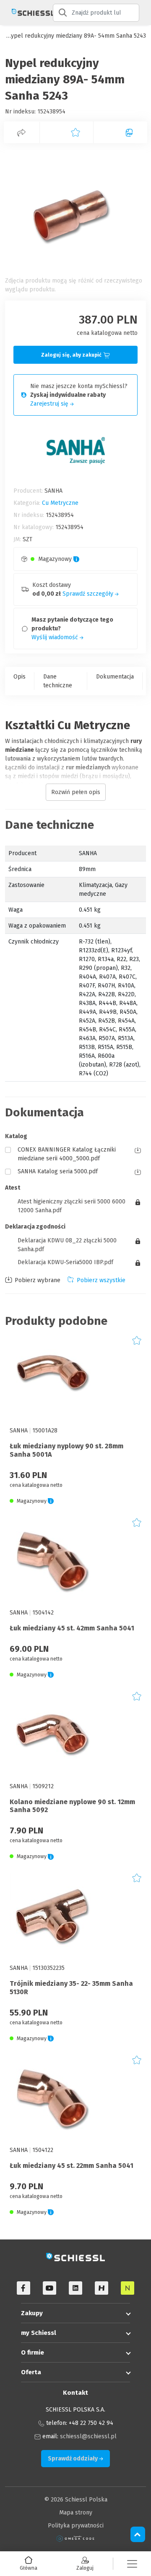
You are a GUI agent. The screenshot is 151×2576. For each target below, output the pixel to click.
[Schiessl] (26, 13)
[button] (132, 2564)
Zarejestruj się (50, 404)
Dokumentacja (115, 677)
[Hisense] (102, 2288)
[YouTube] (49, 2288)
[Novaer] (128, 2288)
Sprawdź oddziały (73, 2459)
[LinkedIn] (75, 2288)
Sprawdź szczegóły (89, 594)
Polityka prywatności (76, 2526)
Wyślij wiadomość (56, 637)
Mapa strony (76, 2513)
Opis (20, 677)
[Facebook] (23, 2288)
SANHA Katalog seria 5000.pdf (58, 1171)
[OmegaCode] (75, 2539)
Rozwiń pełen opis (76, 792)
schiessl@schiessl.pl (88, 2436)
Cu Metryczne (60, 503)
